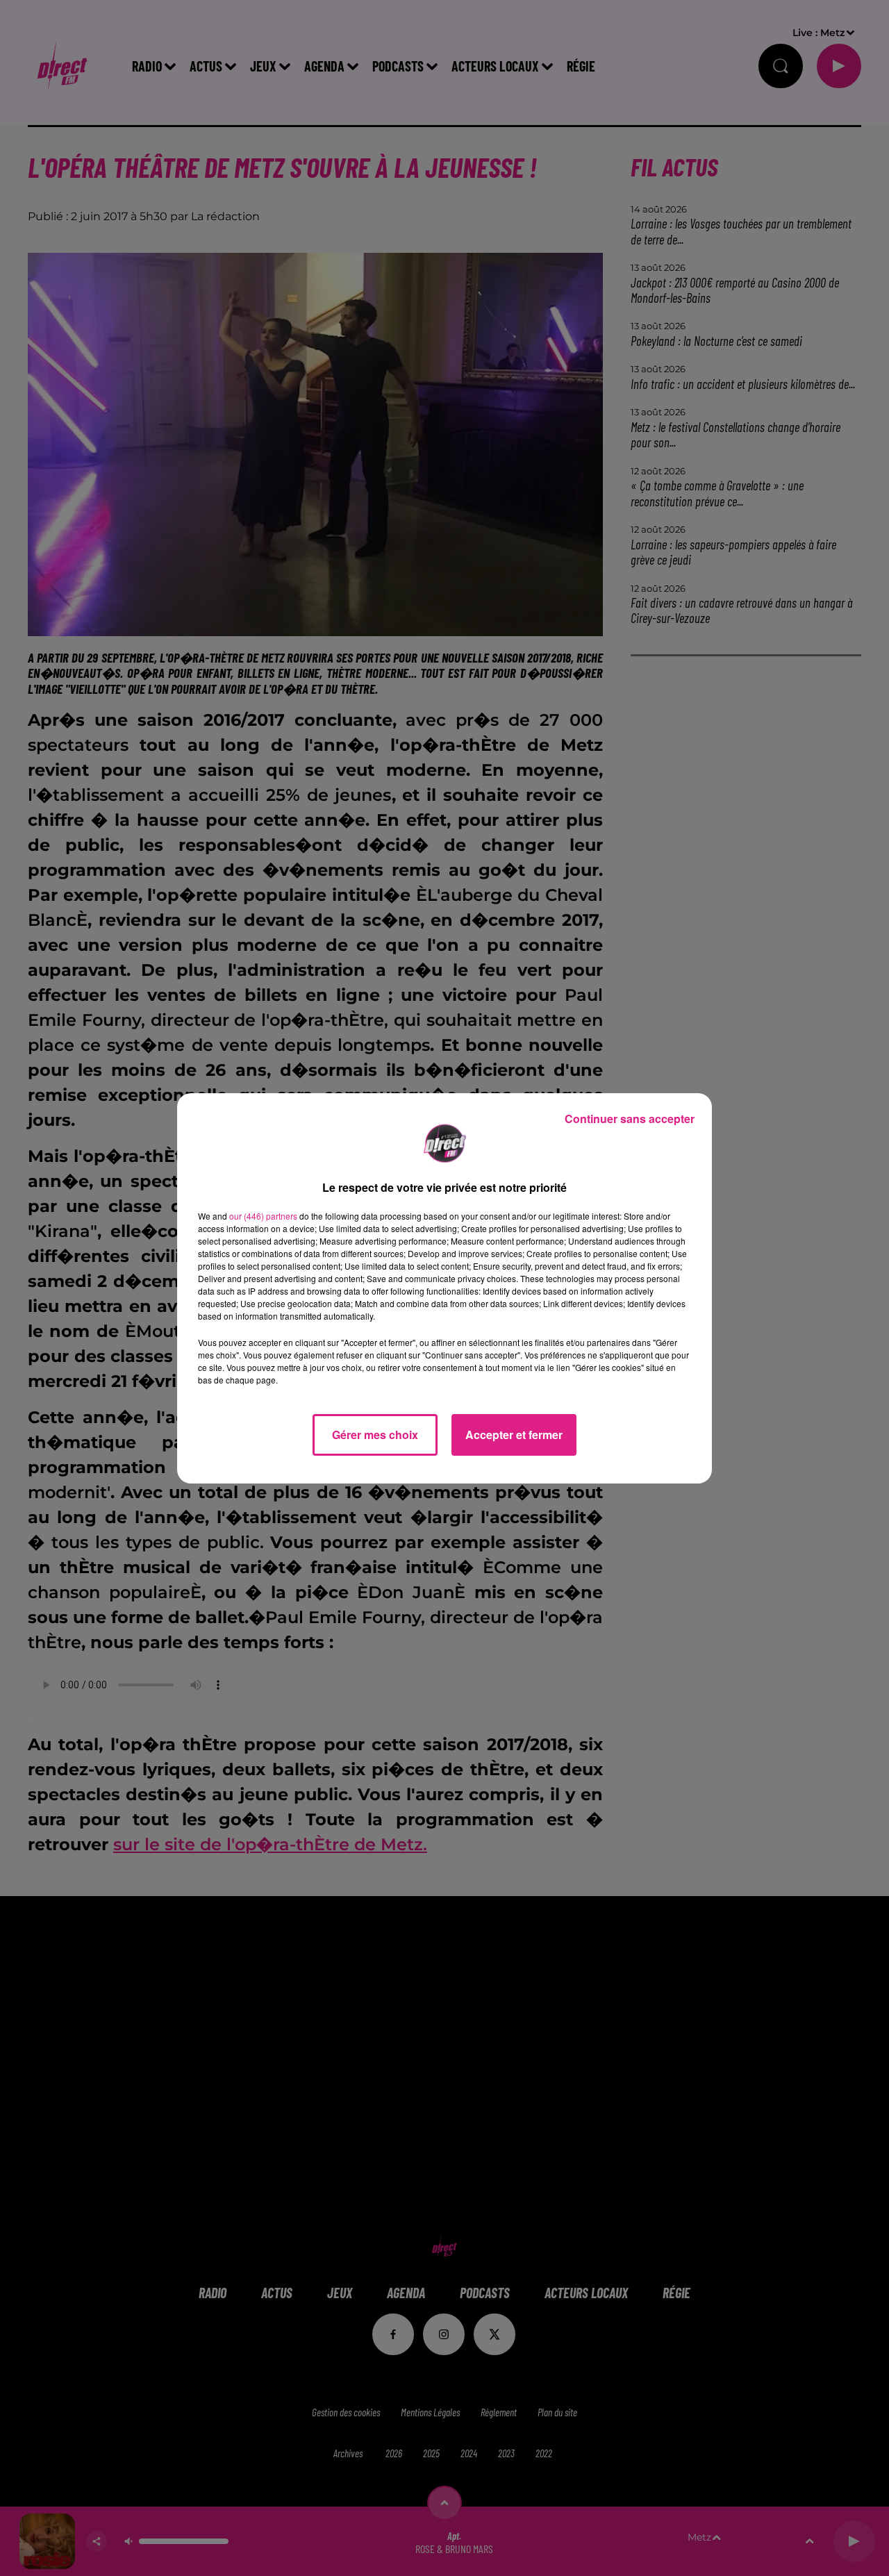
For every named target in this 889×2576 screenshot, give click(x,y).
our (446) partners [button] (263, 1216)
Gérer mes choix (375, 1435)
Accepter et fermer (514, 1435)
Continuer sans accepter (630, 1119)
